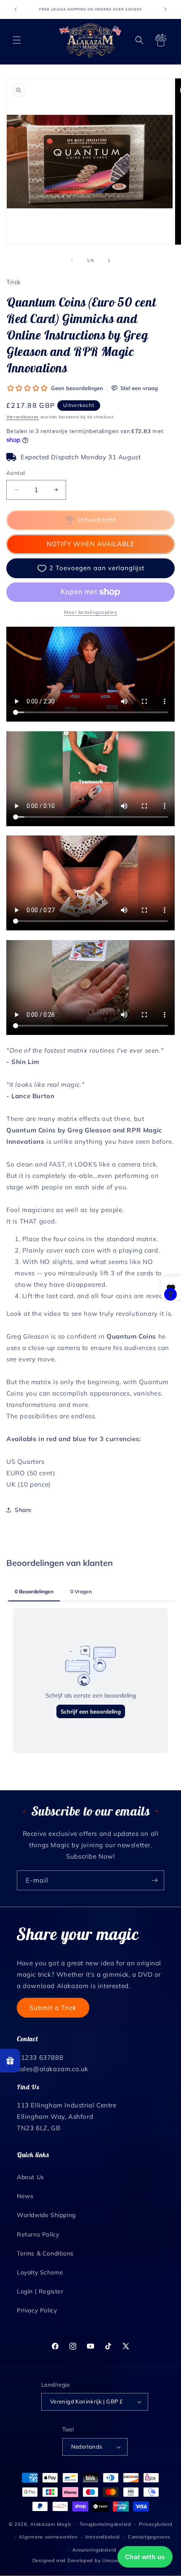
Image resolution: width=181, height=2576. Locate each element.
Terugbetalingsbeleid (105, 2524)
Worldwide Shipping (46, 2215)
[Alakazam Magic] (91, 40)
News (25, 2196)
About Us (31, 2177)
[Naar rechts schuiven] (109, 261)
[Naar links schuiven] (72, 261)
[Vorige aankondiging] (16, 9)
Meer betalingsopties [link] (90, 612)
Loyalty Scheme (40, 2272)
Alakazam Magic (51, 2524)
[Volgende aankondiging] (165, 9)
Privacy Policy (37, 2310)
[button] (17, 40)
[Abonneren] (154, 1880)
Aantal (16, 473)
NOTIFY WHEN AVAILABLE (91, 544)
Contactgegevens (149, 2537)
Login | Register (40, 2291)
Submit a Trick (53, 2008)
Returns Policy (38, 2234)
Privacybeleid (156, 2524)
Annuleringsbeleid (94, 2550)
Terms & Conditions (45, 2253)
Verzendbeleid (102, 2537)
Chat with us (145, 2557)
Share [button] (23, 1510)
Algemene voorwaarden (48, 2537)
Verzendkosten (23, 417)
